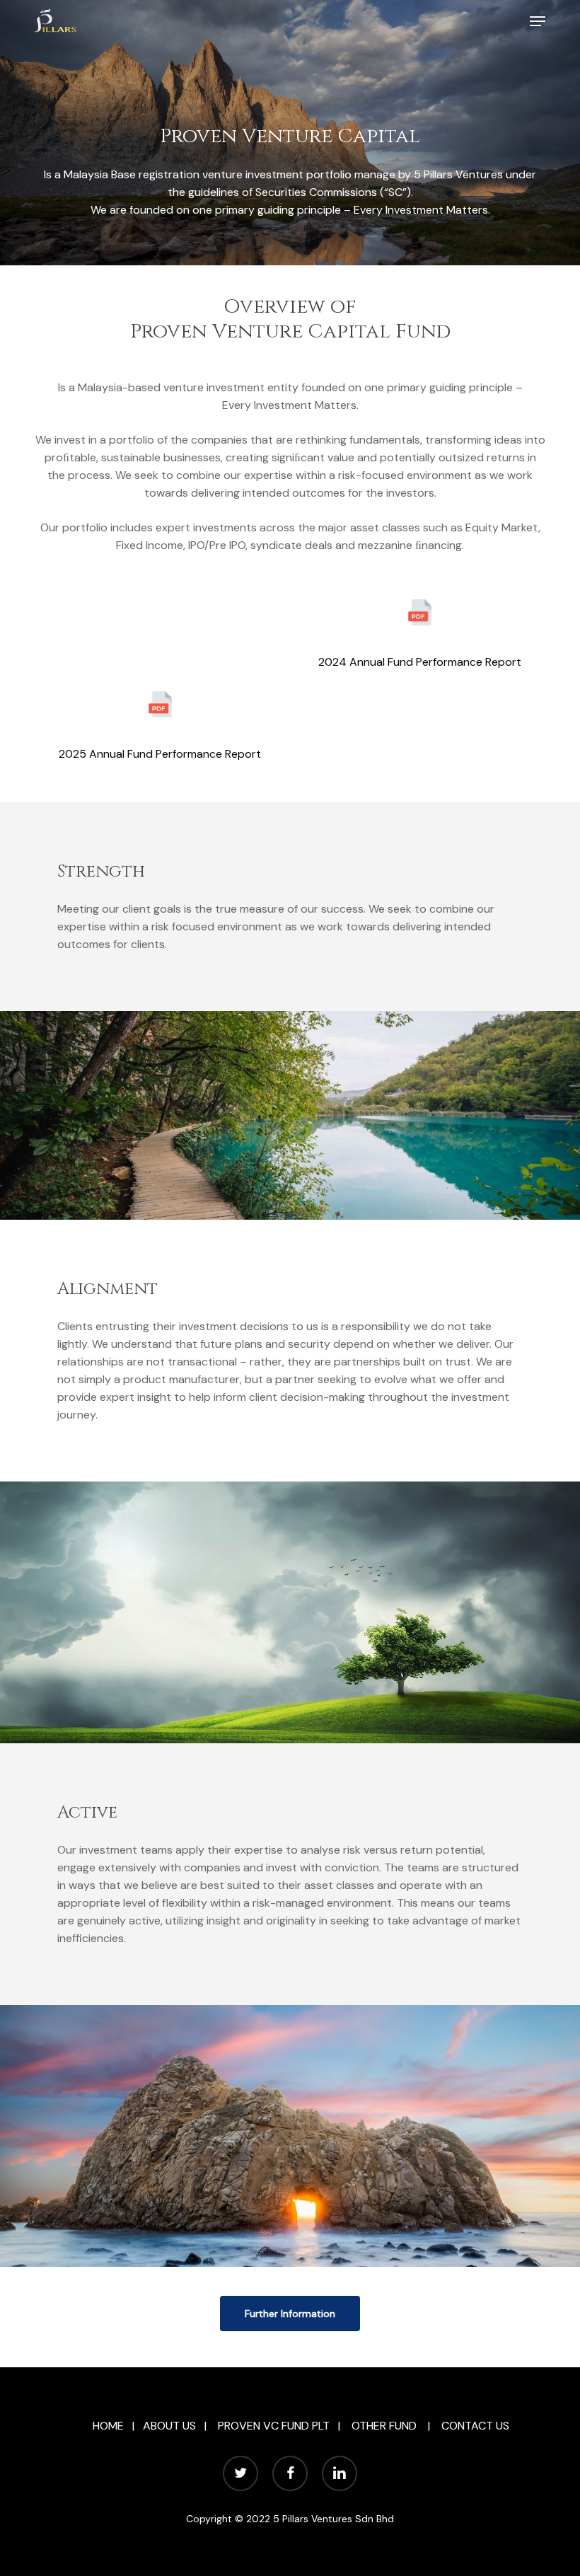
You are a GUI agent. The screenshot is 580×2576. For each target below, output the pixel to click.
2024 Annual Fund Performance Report (420, 662)
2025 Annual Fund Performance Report (160, 754)
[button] (538, 21)
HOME (108, 2426)
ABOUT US (169, 2426)
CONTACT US (475, 2426)
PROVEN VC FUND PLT (274, 2426)
